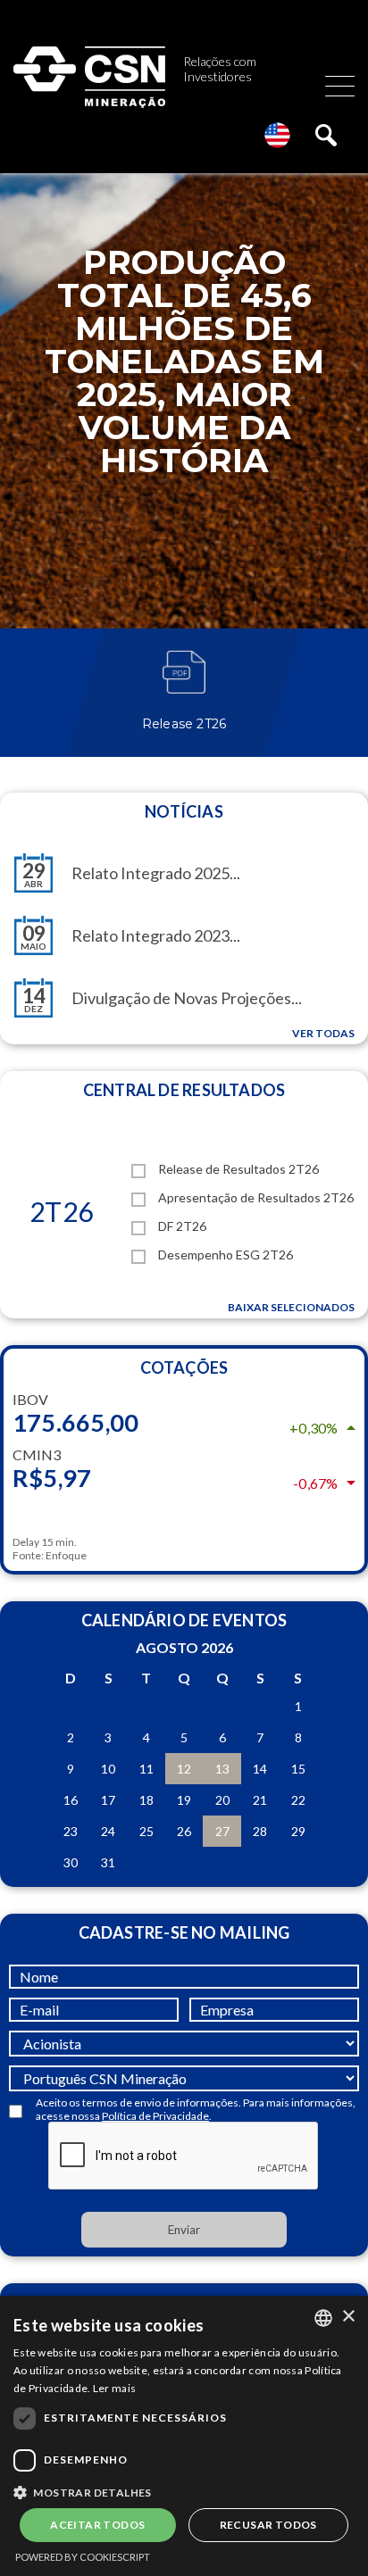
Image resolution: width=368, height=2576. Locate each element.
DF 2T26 (182, 1226)
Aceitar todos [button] (97, 2525)
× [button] (348, 2317)
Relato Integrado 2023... (156, 935)
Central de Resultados (184, 1090)
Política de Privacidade (155, 2116)
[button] (184, 2491)
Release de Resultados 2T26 (238, 1169)
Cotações (184, 1367)
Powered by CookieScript (83, 2557)
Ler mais (114, 2388)
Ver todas (323, 1033)
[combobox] (323, 2318)
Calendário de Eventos (184, 1620)
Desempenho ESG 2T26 (226, 1255)
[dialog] (184, 2436)
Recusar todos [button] (268, 2525)
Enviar (184, 2230)
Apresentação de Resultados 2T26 (256, 1197)
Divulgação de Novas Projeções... (187, 998)
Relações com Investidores (220, 69)
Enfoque (66, 1555)
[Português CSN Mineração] (184, 2074)
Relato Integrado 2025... (156, 873)
